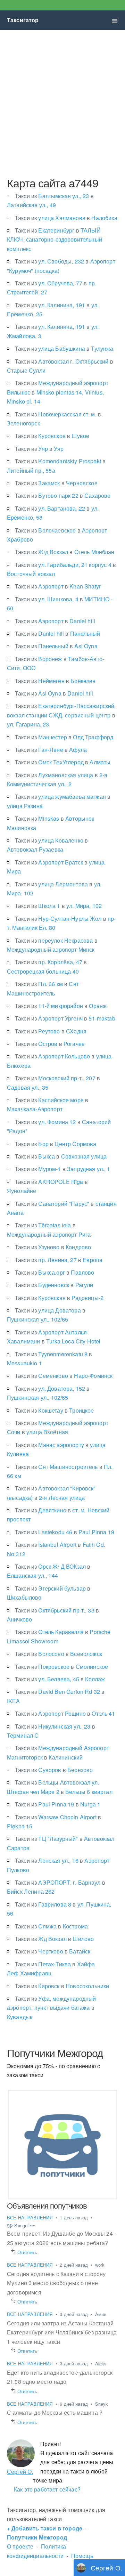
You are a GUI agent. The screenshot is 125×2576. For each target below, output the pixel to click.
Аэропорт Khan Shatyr (58, 586)
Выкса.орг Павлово (55, 1272)
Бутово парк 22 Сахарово (63, 495)
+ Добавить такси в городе (45, 2528)
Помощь (82, 2556)
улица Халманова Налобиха (66, 218)
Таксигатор (23, 20)
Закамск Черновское (56, 483)
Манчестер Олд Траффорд (64, 737)
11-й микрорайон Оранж (61, 1006)
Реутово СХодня (51, 1031)
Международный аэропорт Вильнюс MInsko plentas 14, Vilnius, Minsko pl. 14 (58, 392)
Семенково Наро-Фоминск (64, 1376)
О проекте (20, 2546)
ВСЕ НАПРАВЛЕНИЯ (31, 2217)
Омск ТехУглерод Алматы (63, 762)
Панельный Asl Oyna (56, 646)
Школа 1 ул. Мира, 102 (58, 906)
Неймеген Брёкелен (55, 681)
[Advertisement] (62, 103)
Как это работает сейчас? (47, 2489)
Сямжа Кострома (51, 1926)
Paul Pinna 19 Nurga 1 (58, 1804)
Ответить (27, 2252)
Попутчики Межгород (37, 2537)
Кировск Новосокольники (62, 1986)
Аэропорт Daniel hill (55, 621)
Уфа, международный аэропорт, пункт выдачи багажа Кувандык (51, 2008)
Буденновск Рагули (54, 1285)
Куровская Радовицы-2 (59, 1298)
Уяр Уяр (39, 449)
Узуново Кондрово (53, 1247)
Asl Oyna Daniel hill (54, 693)
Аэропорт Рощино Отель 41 (65, 1713)
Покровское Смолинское (61, 1667)
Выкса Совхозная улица (61, 1156)
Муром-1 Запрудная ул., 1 (63, 1169)
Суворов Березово (54, 1770)
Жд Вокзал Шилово (54, 1939)
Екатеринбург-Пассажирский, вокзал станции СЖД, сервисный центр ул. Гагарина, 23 (61, 715)
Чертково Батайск (53, 1951)
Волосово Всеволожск (59, 1654)
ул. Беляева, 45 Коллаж (60, 1679)
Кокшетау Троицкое (55, 1410)
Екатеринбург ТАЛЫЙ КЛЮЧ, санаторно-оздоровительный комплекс (55, 239)
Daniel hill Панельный (57, 633)
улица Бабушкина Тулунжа (64, 348)
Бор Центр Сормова (56, 1144)
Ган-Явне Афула (51, 750)
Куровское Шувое (52, 436)
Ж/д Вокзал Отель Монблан (65, 552)
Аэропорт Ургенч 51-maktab (65, 1018)
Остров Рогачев (50, 1044)
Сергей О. (20, 2472)
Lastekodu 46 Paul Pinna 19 (65, 1532)
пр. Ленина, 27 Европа (59, 1260)
